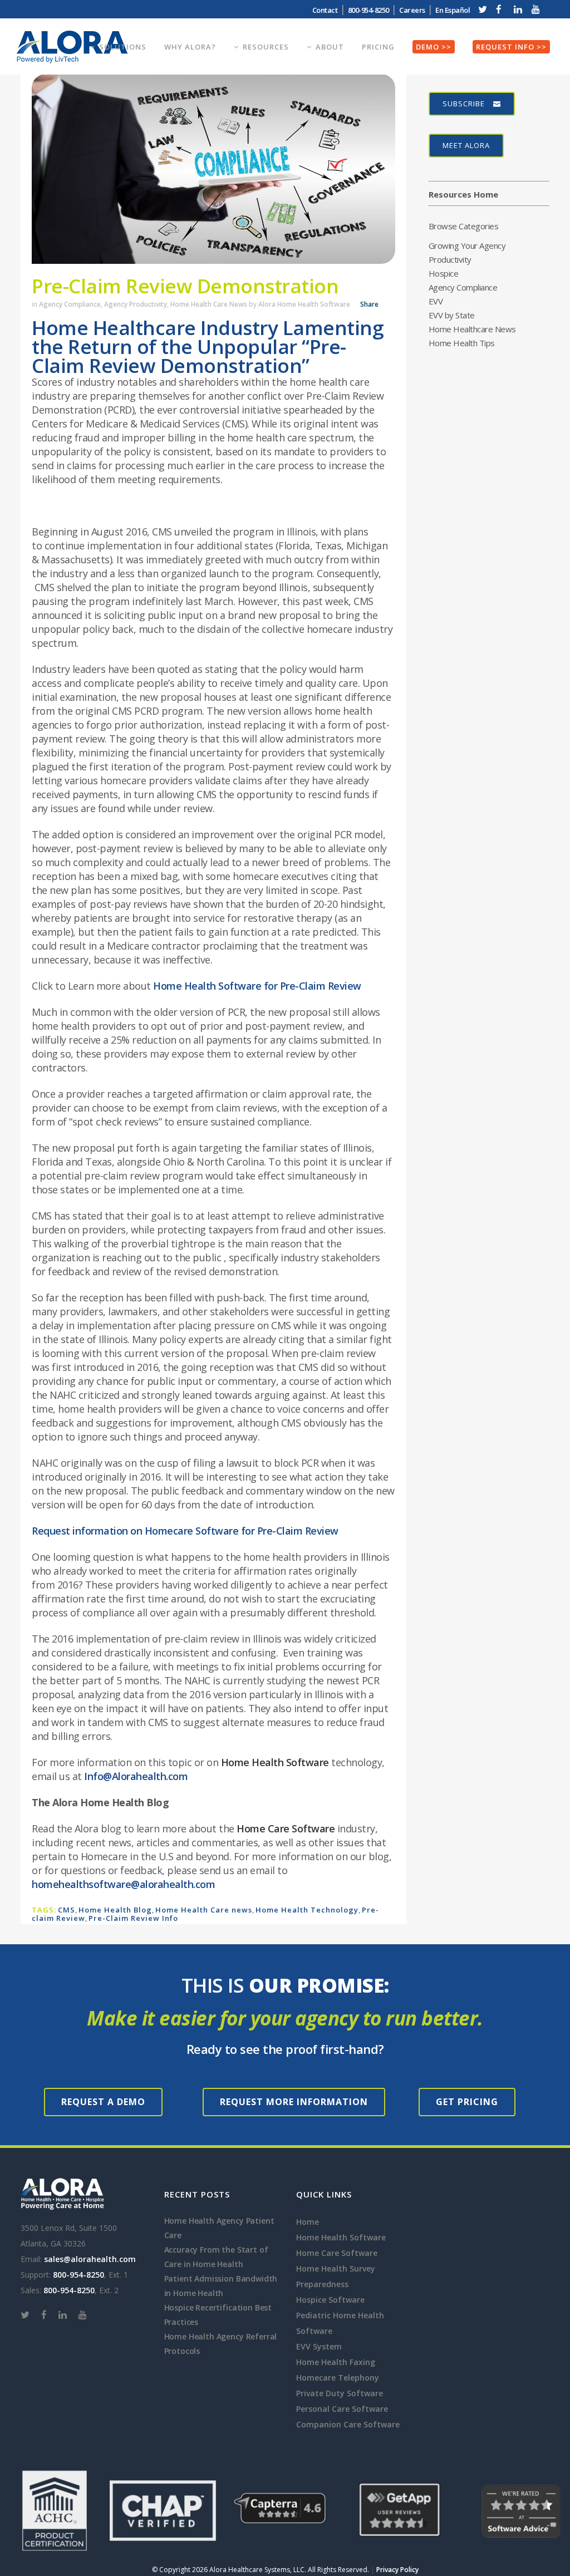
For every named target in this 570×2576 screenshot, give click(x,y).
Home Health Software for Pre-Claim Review (257, 986)
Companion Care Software (348, 2424)
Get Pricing (467, 2102)
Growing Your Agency (467, 245)
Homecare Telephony (338, 2378)
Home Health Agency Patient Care (219, 2228)
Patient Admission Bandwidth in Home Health (221, 2286)
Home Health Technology (307, 1910)
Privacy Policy (397, 2570)
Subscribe (464, 104)
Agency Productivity (136, 304)
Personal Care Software (342, 2409)
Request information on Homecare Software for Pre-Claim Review (185, 1531)
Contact (325, 10)
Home (308, 2222)
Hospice (444, 273)
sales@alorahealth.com (90, 2259)
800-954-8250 (78, 2275)
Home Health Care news (204, 1910)
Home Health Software (275, 1762)
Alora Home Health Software (304, 304)
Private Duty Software (340, 2393)
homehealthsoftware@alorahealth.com (123, 1884)
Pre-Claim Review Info (133, 1918)
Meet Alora (466, 145)
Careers (412, 10)
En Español (453, 10)
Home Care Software (286, 1828)
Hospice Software (330, 2300)
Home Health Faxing (336, 2362)
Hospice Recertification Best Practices (218, 2315)
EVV (436, 301)
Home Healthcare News (472, 329)
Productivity (450, 259)
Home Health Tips (462, 343)
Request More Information (294, 2102)
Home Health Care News (209, 304)
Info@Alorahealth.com (136, 1776)
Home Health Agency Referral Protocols (221, 2344)
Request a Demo (103, 2102)
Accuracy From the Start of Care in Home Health (216, 2257)
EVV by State (452, 315)
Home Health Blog (115, 1910)
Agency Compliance (70, 304)
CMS (67, 1910)
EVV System (319, 2346)
